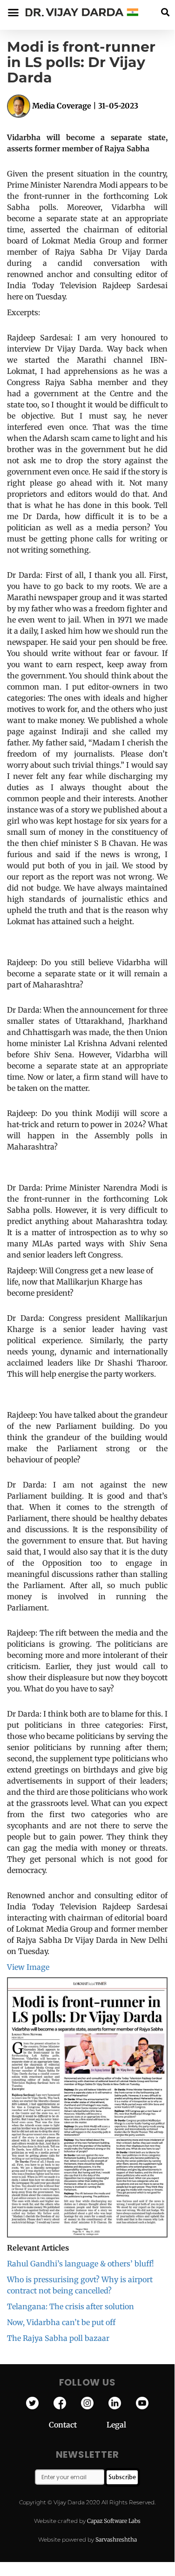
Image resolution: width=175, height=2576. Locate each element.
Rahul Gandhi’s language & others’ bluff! (81, 2264)
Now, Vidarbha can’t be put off (61, 2322)
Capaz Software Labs (114, 2521)
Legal (116, 2425)
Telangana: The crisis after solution (71, 2306)
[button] (165, 12)
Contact (78, 2425)
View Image (28, 1967)
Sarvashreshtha (116, 2539)
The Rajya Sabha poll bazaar (58, 2338)
